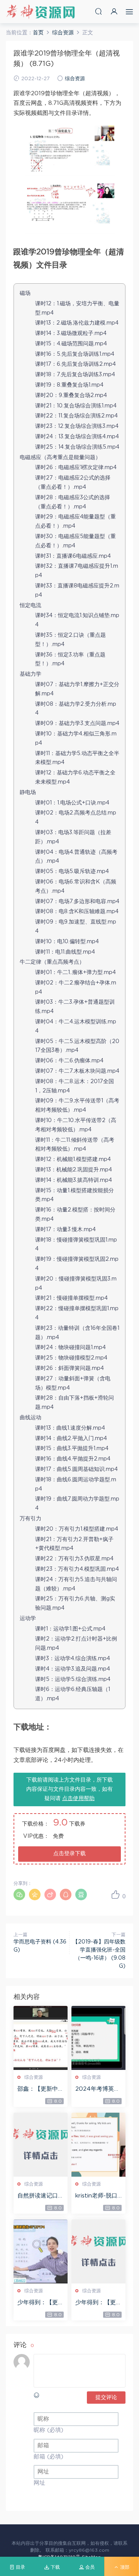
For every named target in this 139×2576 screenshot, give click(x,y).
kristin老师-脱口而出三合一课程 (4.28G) (96, 2196)
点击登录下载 (69, 1854)
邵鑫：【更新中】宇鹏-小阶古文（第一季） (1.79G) (41, 2090)
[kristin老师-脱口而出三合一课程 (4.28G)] (98, 2145)
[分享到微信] (19, 1895)
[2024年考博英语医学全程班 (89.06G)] (98, 2038)
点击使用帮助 (78, 1799)
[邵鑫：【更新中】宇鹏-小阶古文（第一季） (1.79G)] (41, 2038)
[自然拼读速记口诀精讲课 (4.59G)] (41, 2145)
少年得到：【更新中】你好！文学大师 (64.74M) (98, 2303)
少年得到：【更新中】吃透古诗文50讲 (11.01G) (41, 2303)
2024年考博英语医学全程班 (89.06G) (98, 2090)
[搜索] (98, 11)
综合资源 (75, 79)
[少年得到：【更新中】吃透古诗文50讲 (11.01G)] (41, 2251)
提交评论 (106, 2398)
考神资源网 (41, 12)
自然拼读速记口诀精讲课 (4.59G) (41, 2196)
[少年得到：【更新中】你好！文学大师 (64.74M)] (98, 2251)
